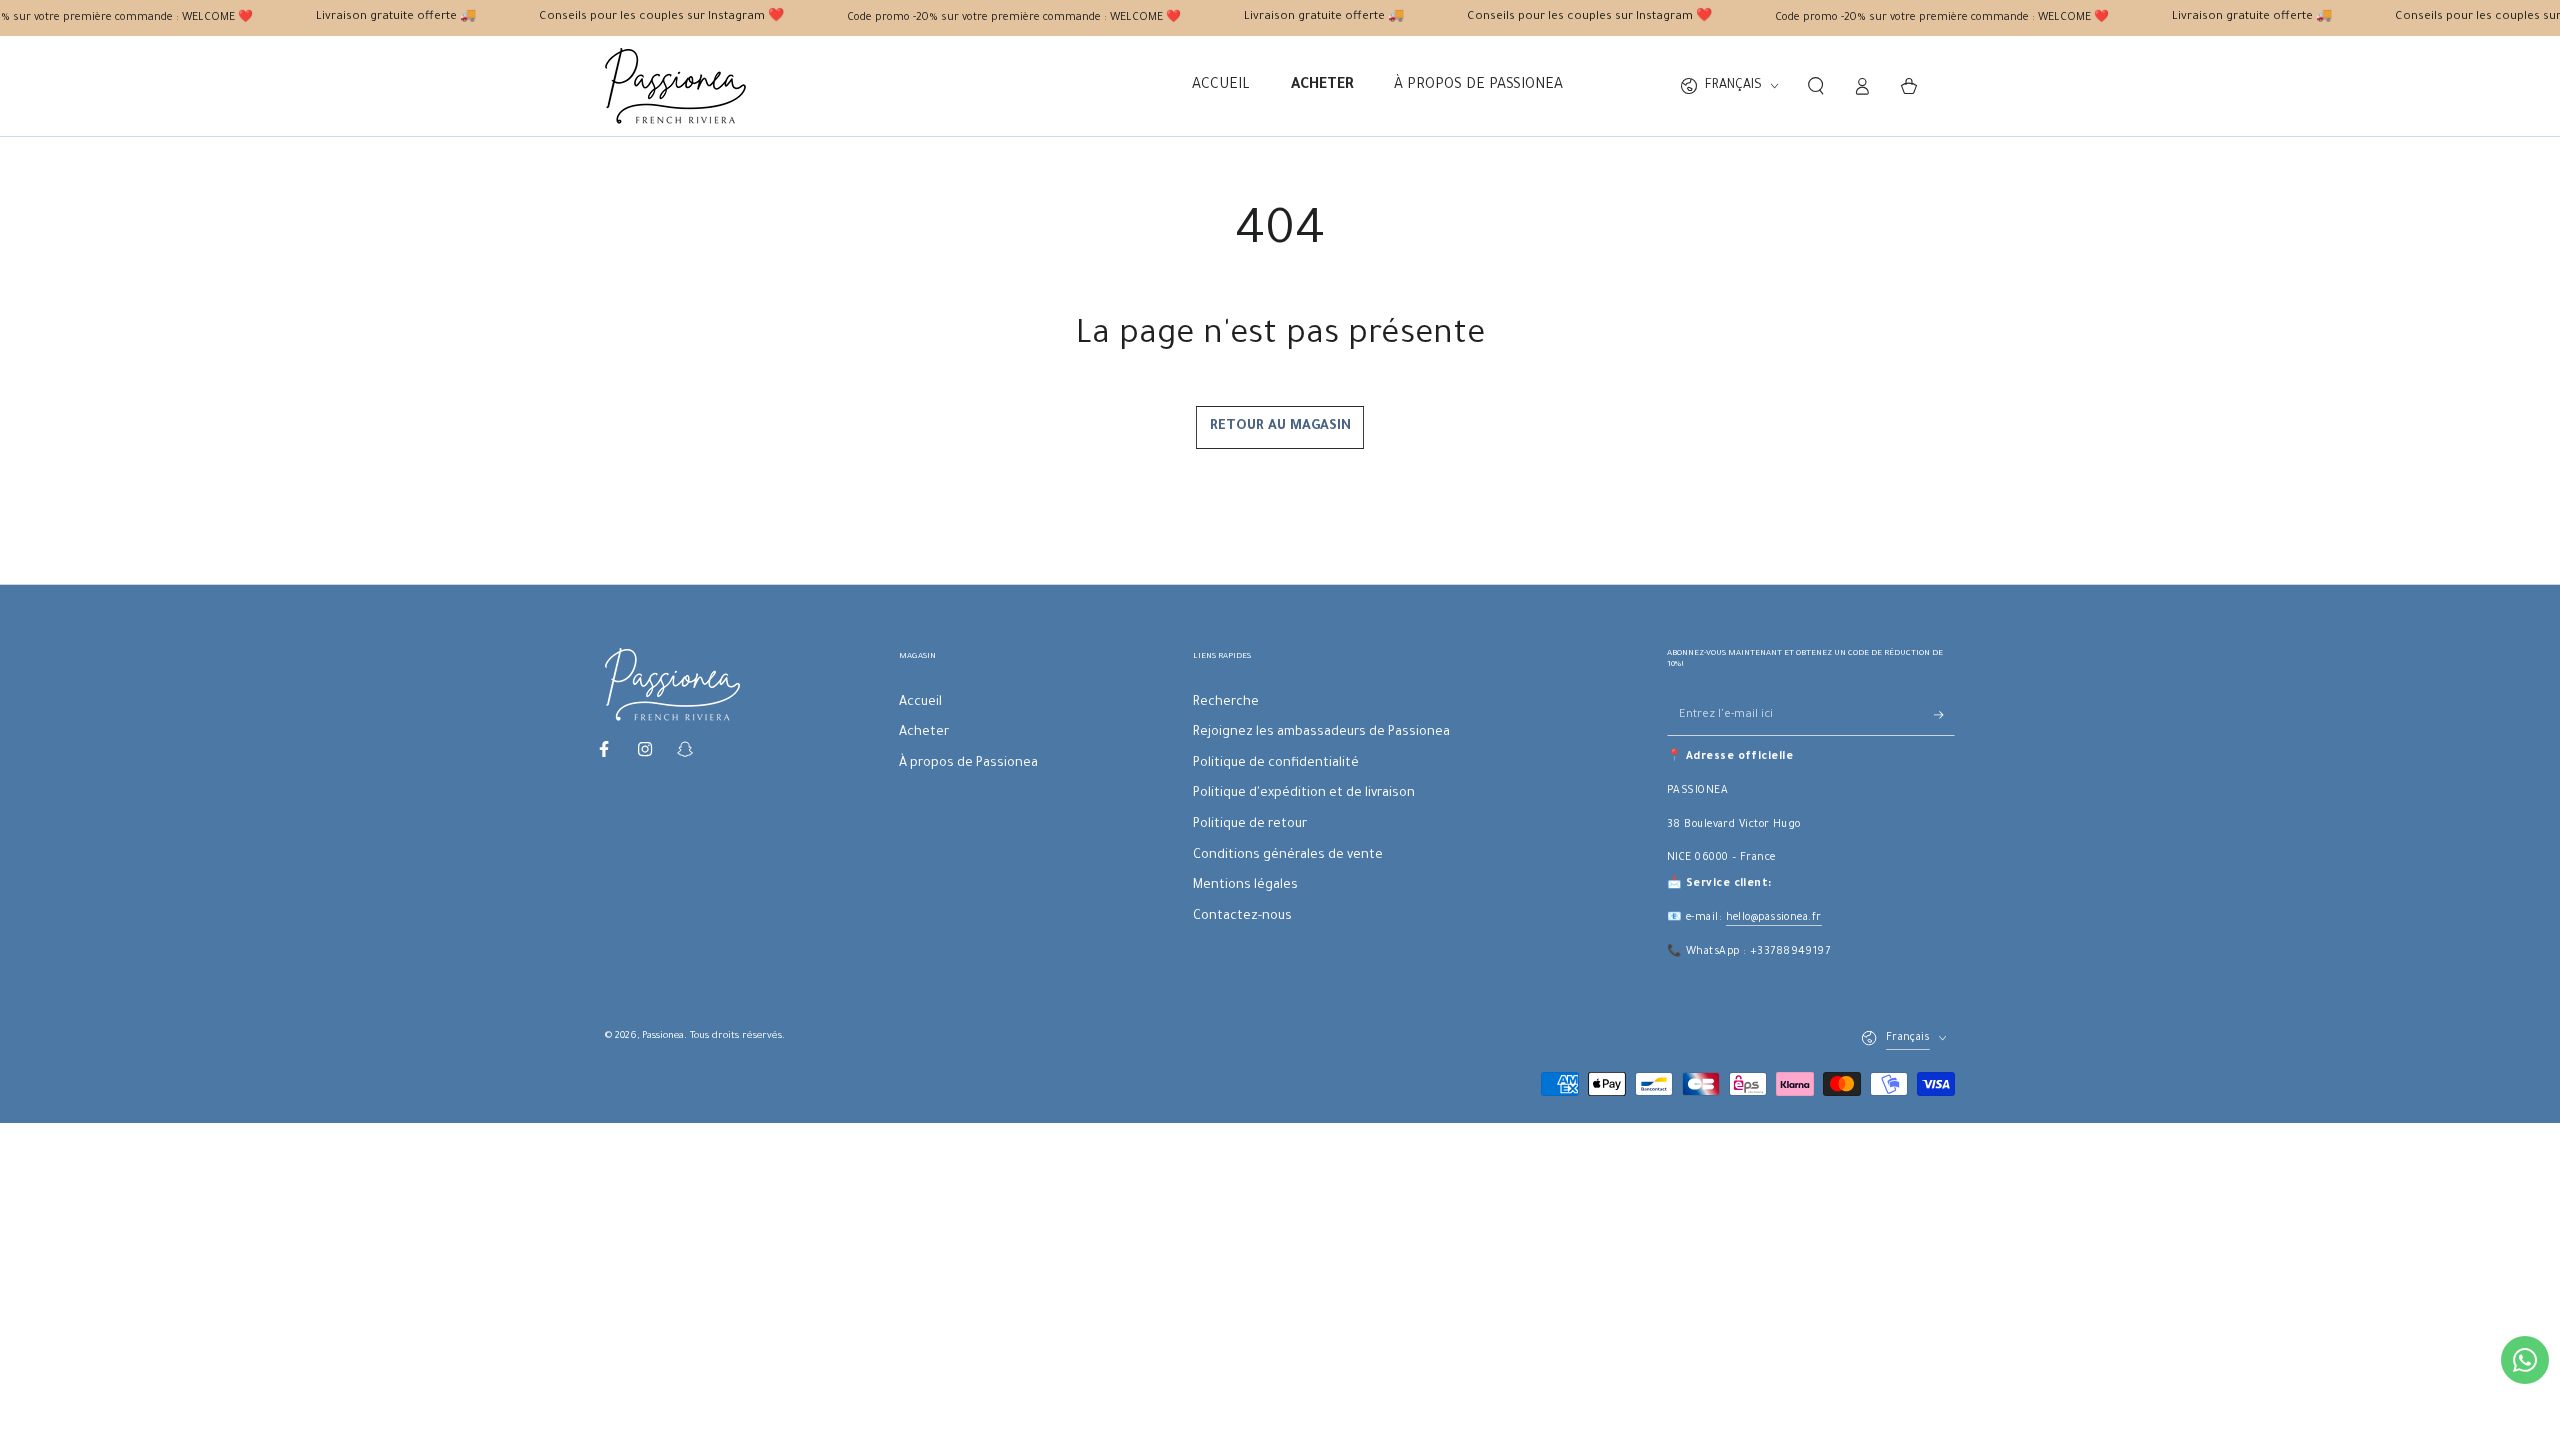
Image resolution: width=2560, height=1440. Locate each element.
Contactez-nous (1242, 917)
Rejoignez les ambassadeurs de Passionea (1321, 733)
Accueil (920, 703)
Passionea (663, 1036)
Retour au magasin (1280, 426)
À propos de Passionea (968, 764)
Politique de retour (1250, 825)
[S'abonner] (1944, 715)
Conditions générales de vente (1288, 856)
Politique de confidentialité (1276, 764)
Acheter (924, 733)
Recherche (1226, 703)
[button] (1815, 86)
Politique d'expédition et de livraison (1304, 794)
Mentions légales (1245, 886)
